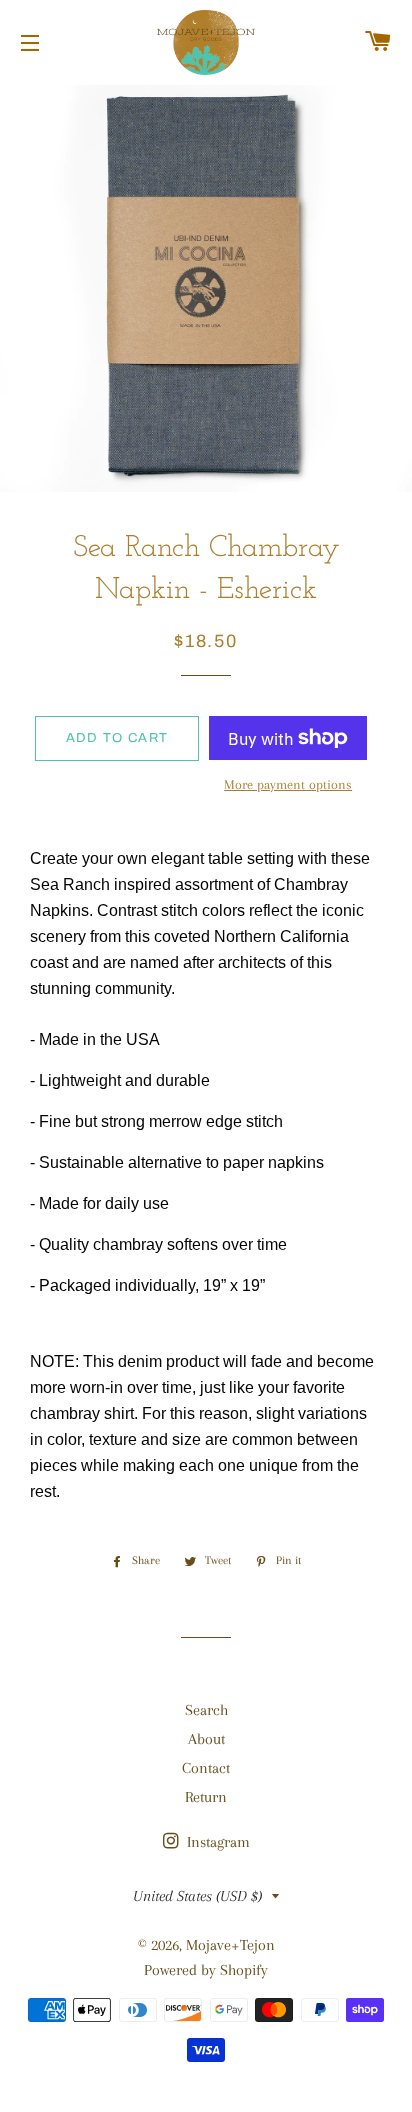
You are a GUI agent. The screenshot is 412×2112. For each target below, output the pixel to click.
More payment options (288, 784)
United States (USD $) (197, 1896)
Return (206, 1797)
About (206, 1739)
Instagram (216, 1842)
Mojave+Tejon (230, 1945)
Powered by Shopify (206, 1970)
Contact (206, 1768)
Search (206, 1710)
